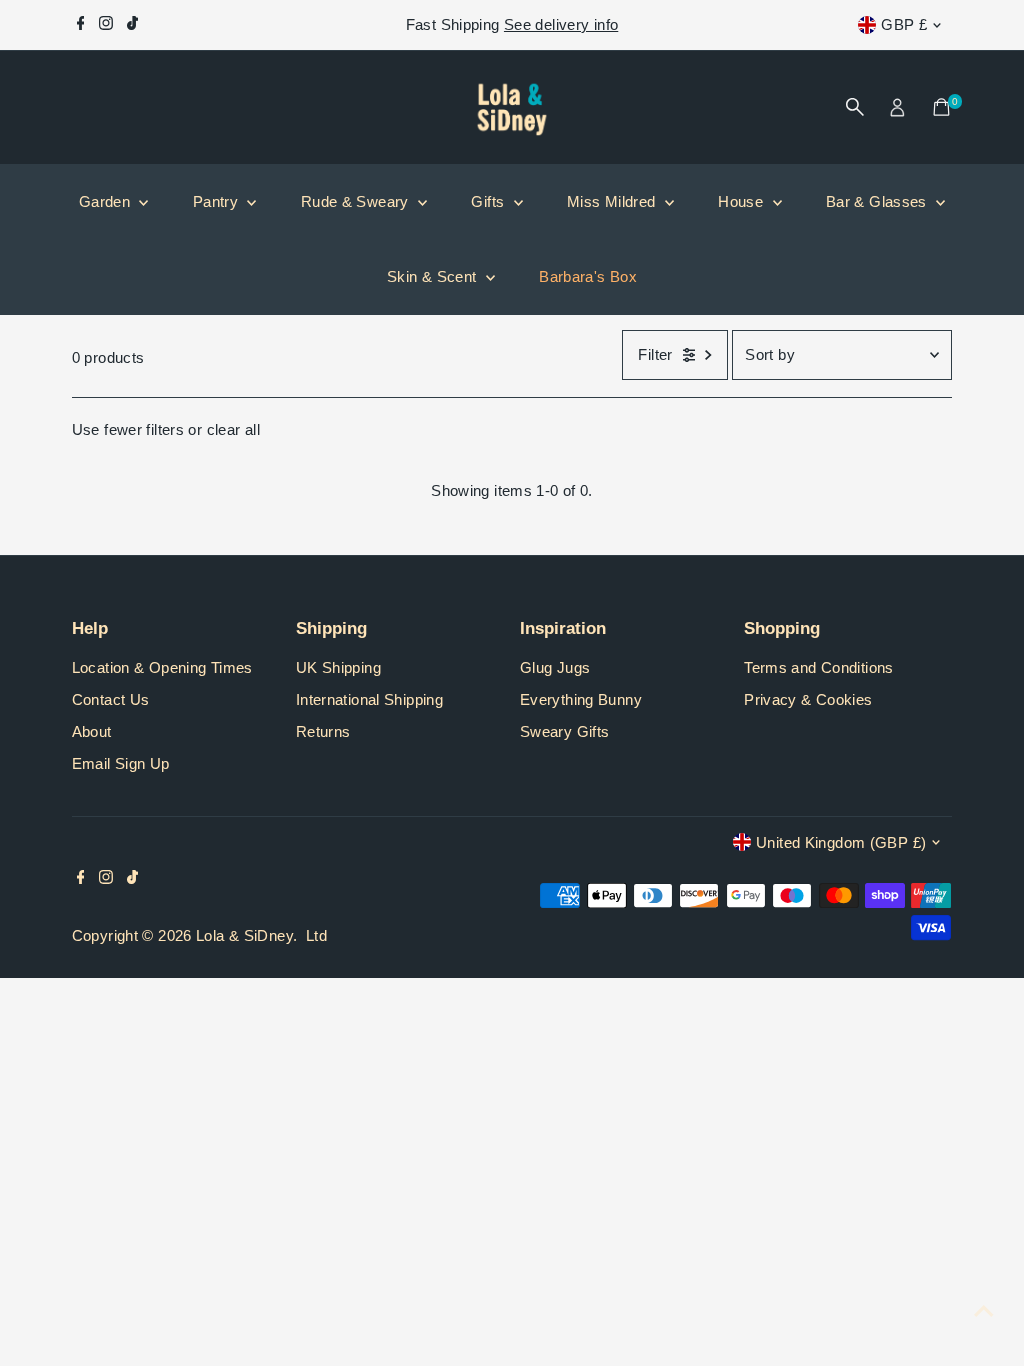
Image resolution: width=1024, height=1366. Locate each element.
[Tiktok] (132, 25)
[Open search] (855, 107)
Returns (323, 731)
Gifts (489, 201)
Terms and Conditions (819, 667)
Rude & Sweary (357, 201)
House (742, 201)
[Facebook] (81, 25)
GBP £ (904, 24)
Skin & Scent (434, 276)
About (92, 731)
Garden (107, 201)
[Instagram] (106, 25)
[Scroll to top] (984, 1311)
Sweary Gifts (565, 731)
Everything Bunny (581, 699)
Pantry (218, 201)
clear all (233, 429)
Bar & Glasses (878, 201)
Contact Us (111, 699)
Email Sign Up (121, 763)
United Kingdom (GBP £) (841, 842)
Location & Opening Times (162, 667)
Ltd (316, 935)
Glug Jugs (555, 667)
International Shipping (369, 699)
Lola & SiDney (244, 935)
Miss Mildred (613, 201)
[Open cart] (941, 107)
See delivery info (561, 24)
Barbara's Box (588, 276)
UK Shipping (338, 667)
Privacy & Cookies (808, 699)
